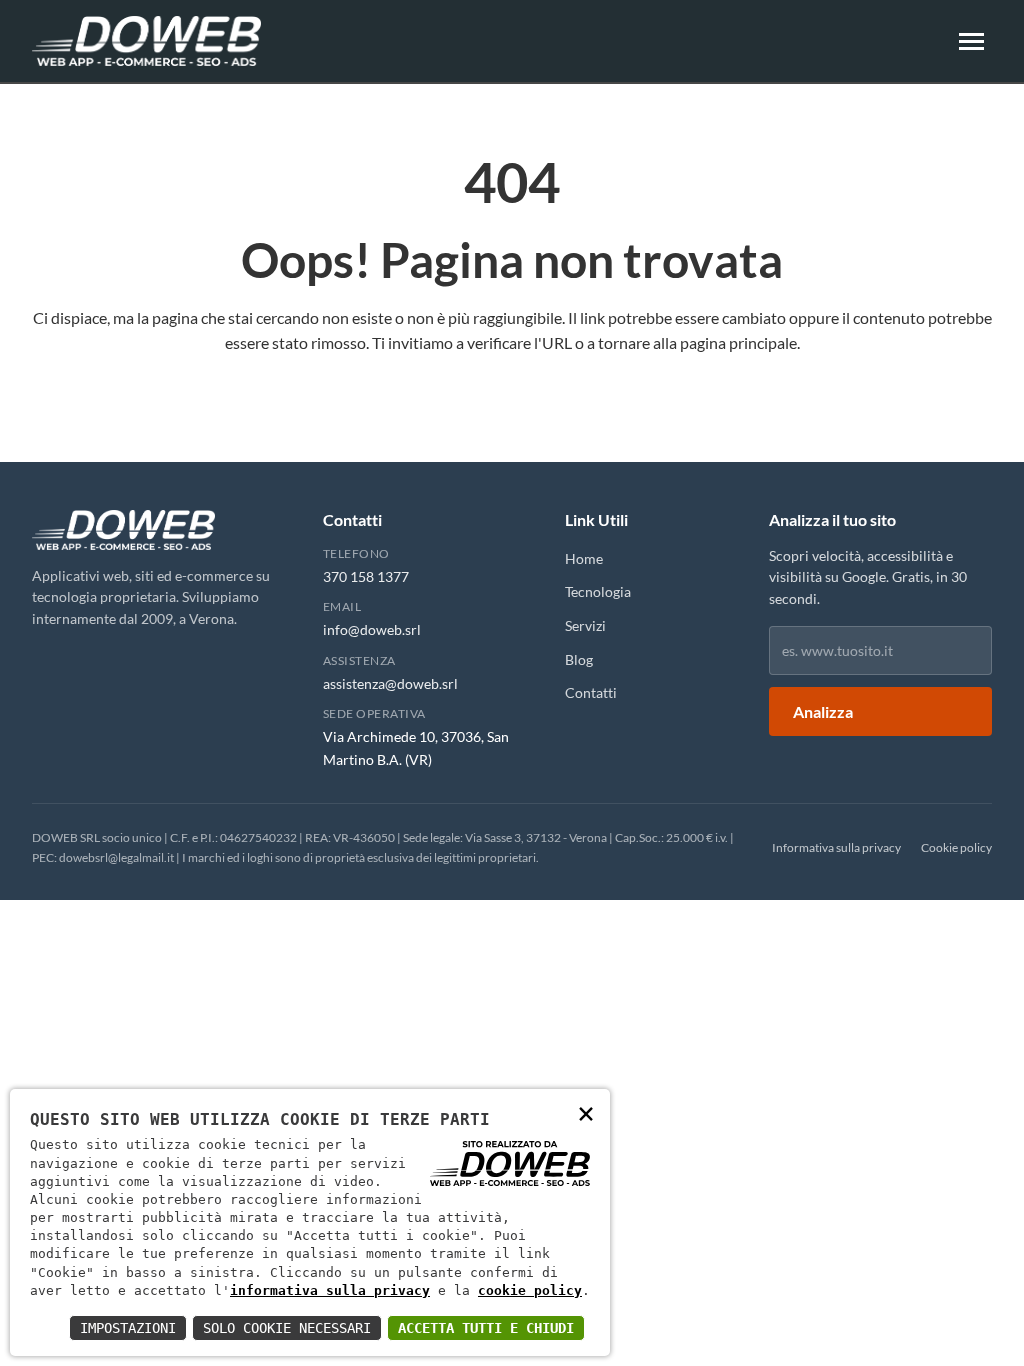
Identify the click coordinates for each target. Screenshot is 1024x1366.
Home (584, 558)
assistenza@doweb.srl (390, 683)
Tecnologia (598, 591)
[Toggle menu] (971, 41)
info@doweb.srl (372, 629)
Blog (579, 659)
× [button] (586, 1112)
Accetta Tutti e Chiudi (486, 1328)
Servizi (585, 625)
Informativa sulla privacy (836, 847)
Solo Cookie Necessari (287, 1328)
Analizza (823, 711)
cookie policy (530, 1290)
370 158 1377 (366, 576)
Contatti (591, 692)
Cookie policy (956, 847)
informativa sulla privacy (330, 1290)
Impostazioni (128, 1328)
